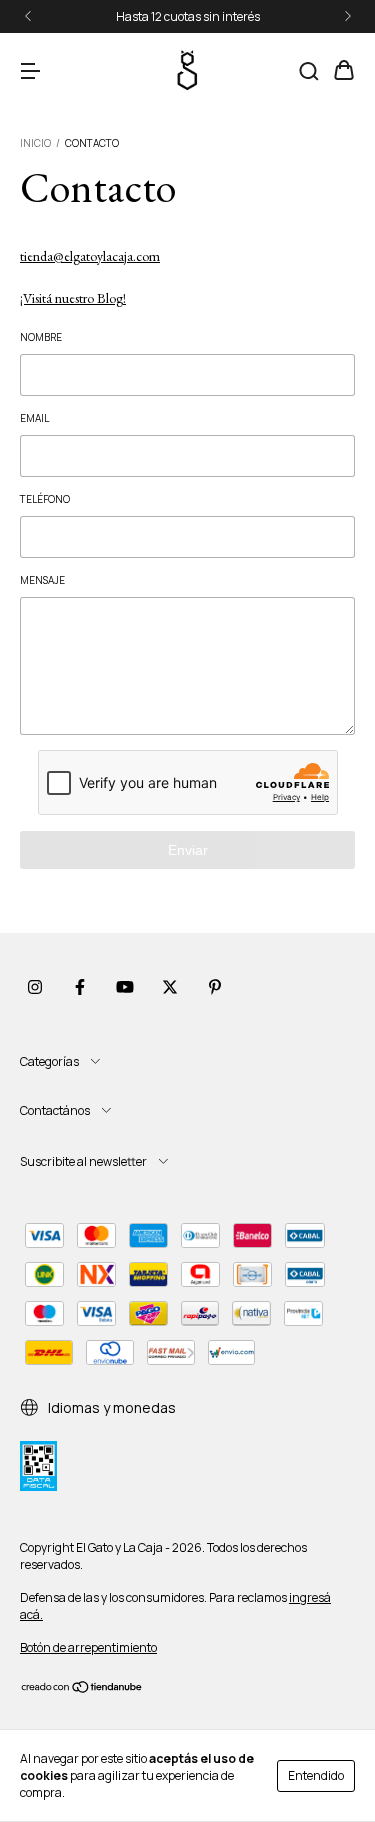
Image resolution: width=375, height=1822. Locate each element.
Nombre (41, 337)
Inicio (35, 143)
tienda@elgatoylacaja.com (90, 256)
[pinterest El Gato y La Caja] (215, 988)
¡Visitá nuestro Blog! (73, 298)
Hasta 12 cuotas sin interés (188, 16)
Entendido (316, 1775)
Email (34, 418)
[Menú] (30, 71)
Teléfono (45, 499)
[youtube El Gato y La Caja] (125, 988)
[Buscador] (309, 71)
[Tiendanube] (82, 1689)
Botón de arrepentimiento (88, 1647)
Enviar (188, 850)
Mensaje (42, 580)
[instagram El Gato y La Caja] (35, 988)
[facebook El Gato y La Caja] (80, 988)
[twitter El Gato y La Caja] (170, 988)
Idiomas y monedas (110, 1407)
